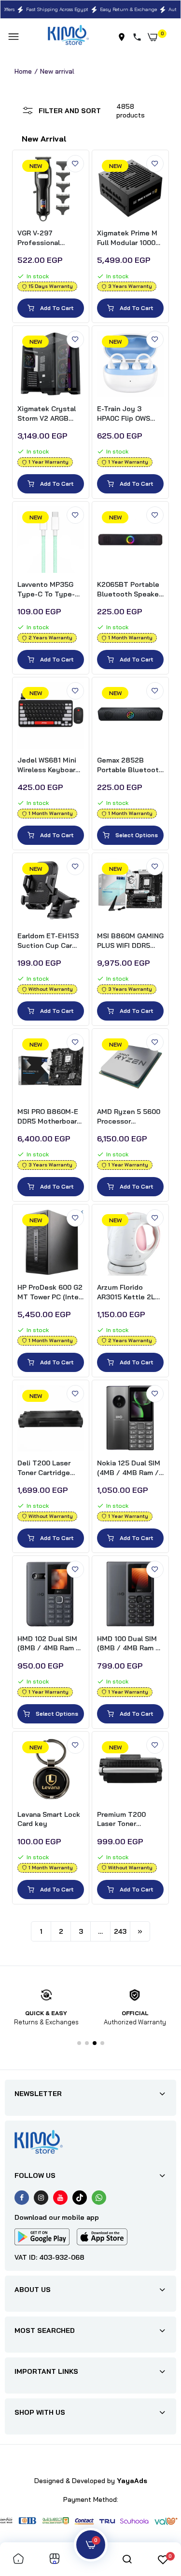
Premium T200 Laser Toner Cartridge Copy (123, 1819)
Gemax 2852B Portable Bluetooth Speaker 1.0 (130, 765)
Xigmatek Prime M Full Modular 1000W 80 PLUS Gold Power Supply (129, 238)
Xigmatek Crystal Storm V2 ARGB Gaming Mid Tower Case (48, 414)
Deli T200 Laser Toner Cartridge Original (44, 1468)
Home (23, 71)
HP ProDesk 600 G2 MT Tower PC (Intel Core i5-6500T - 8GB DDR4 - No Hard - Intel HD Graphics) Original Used (50, 1292)
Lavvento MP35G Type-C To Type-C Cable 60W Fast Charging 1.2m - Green (49, 589)
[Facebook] (22, 2198)
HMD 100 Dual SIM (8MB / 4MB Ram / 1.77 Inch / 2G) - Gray (128, 1644)
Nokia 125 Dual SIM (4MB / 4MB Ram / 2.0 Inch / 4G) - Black (129, 1468)
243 (120, 1931)
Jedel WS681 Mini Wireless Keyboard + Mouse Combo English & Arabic (49, 765)
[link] (75, 164)
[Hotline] (139, 37)
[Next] (140, 1931)
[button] (79, 2043)
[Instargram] (41, 2198)
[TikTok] (80, 2198)
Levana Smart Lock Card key (49, 1819)
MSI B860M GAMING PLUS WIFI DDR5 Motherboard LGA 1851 (130, 941)
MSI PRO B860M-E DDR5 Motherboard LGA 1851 (49, 1117)
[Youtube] (60, 2198)
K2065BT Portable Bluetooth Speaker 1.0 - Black (129, 589)
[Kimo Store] (68, 37)
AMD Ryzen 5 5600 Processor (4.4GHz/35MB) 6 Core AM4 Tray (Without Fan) (129, 1117)
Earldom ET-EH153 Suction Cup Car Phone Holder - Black (48, 941)
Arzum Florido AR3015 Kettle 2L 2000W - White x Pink (126, 1292)
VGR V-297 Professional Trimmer (39, 238)
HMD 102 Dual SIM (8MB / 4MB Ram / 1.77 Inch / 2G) (49, 1644)
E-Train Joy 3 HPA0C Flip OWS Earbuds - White (124, 414)
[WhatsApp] (99, 2198)
